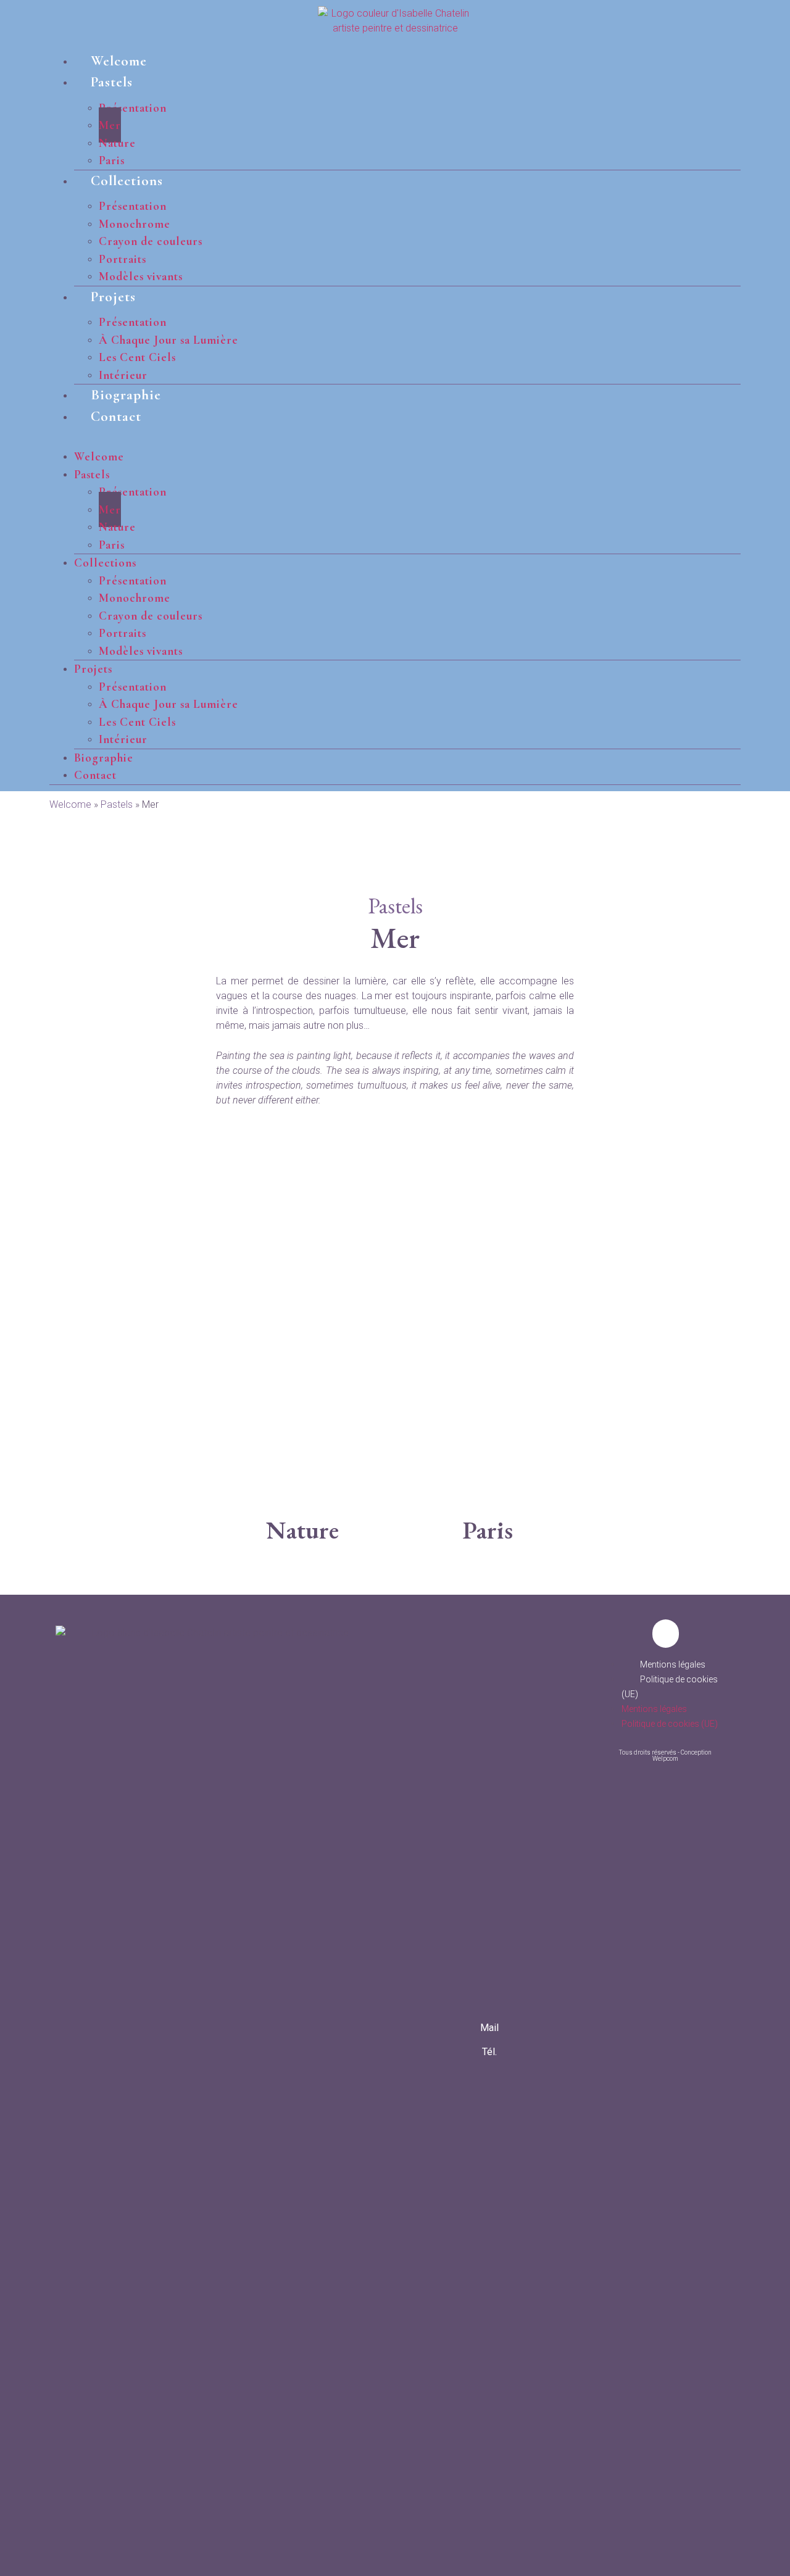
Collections (127, 181)
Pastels (112, 82)
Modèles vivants (141, 276)
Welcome (119, 61)
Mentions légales (673, 1664)
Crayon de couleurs (151, 241)
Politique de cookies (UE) (670, 1724)
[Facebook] (489, 2082)
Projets (113, 297)
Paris (112, 160)
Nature (302, 1530)
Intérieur (123, 375)
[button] (395, 434)
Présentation (133, 108)
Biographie (126, 395)
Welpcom (665, 1759)
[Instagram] (489, 2120)
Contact (116, 417)
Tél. (489, 2052)
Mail (489, 2028)
